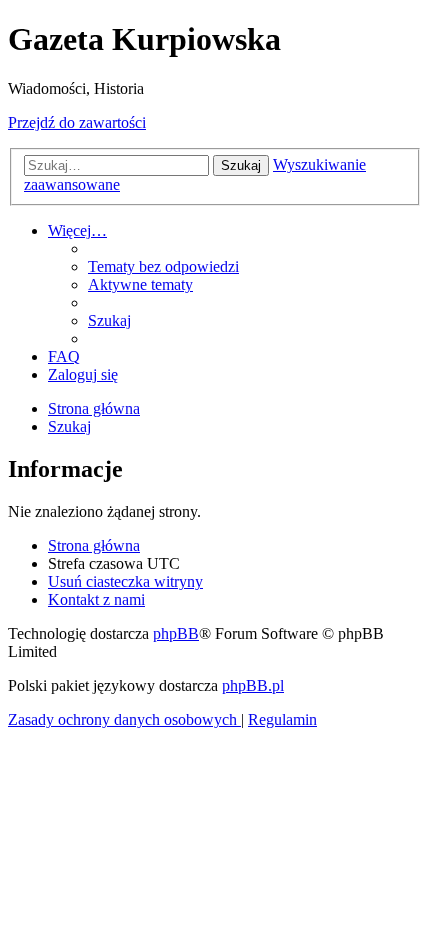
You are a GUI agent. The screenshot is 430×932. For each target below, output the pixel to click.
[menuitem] (163, 266)
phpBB (176, 633)
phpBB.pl (253, 685)
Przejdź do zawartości (77, 122)
